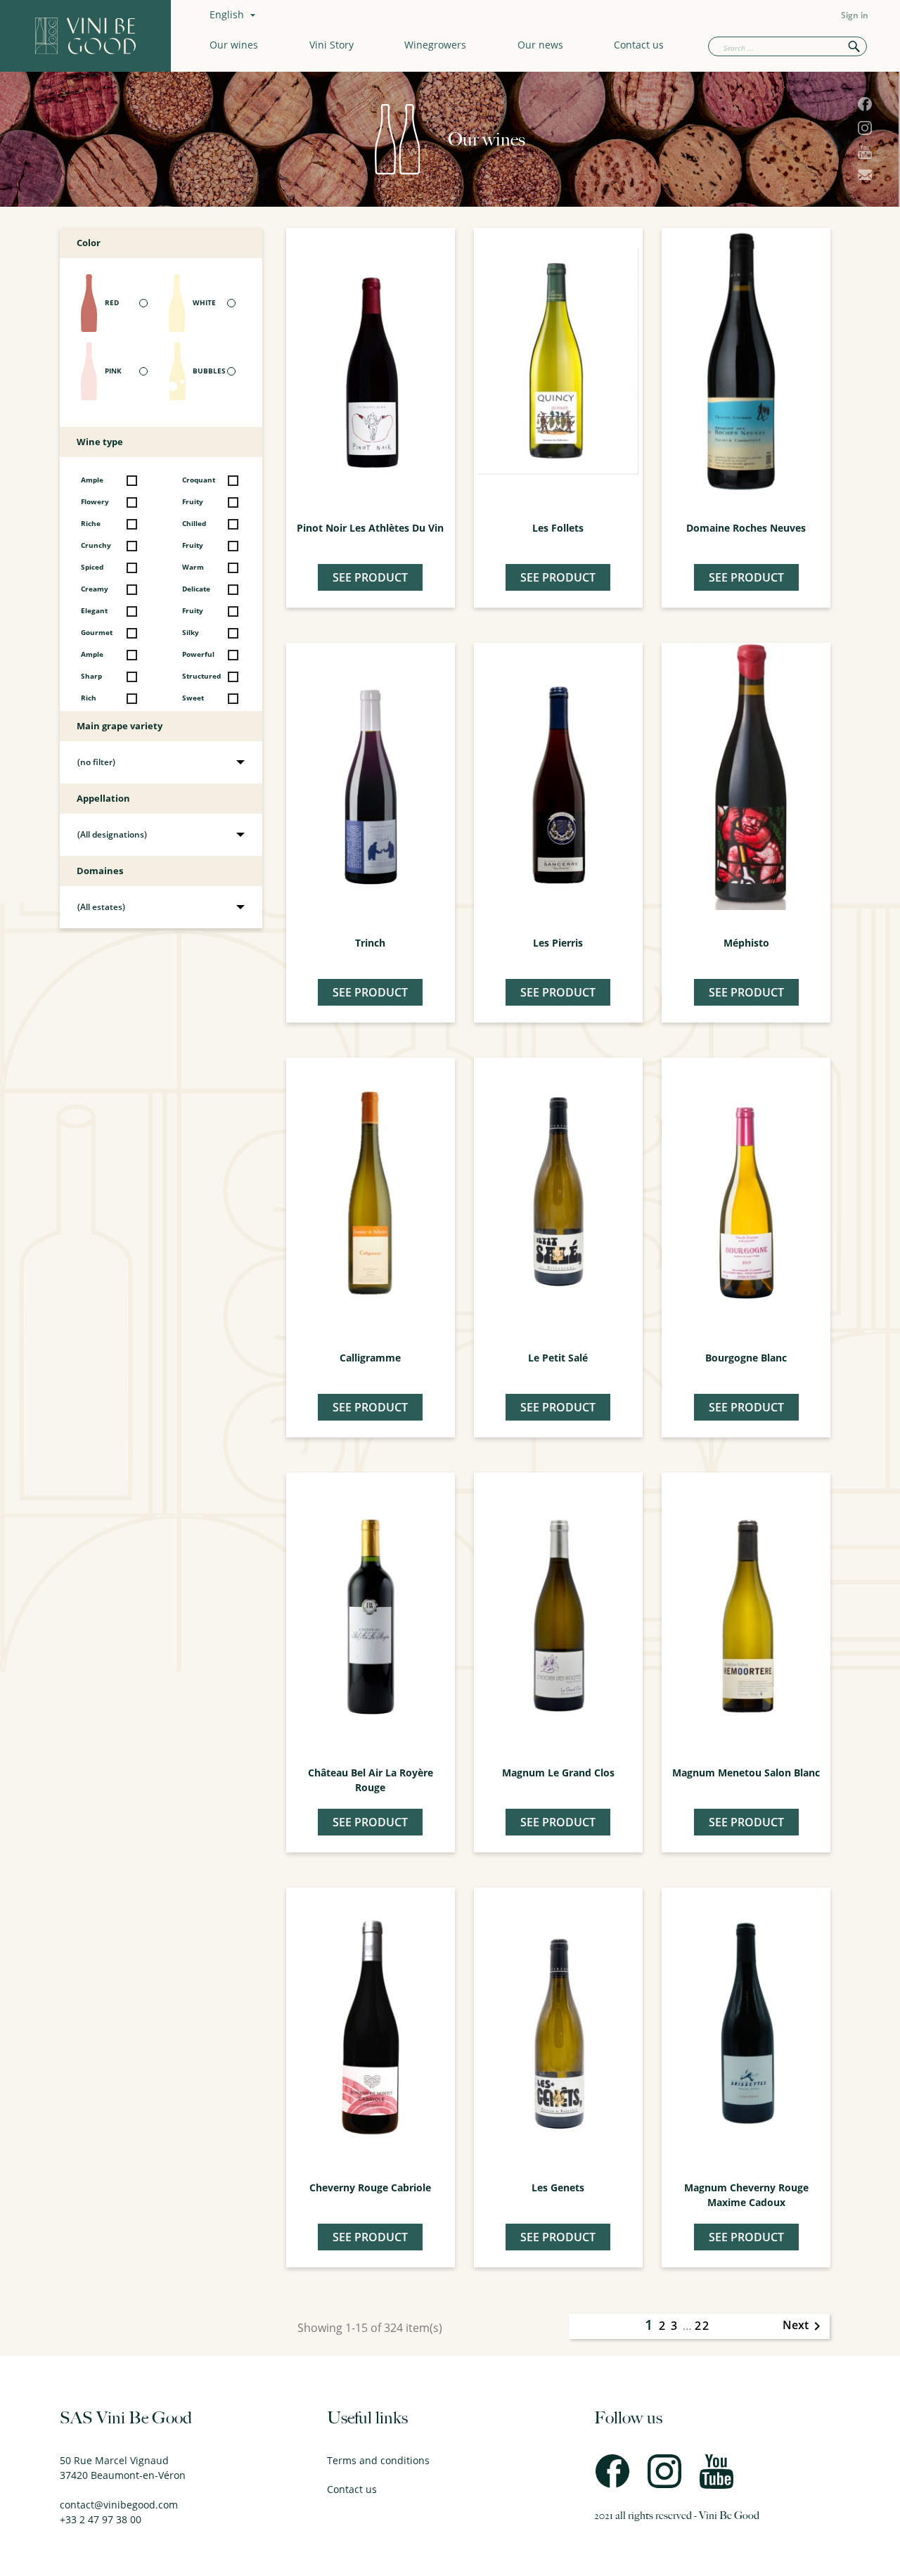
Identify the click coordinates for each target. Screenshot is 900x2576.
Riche (91, 524)
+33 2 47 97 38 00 (101, 2519)
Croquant (199, 480)
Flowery (95, 502)
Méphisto (746, 943)
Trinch (370, 943)
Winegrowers (435, 45)
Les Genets (558, 2187)
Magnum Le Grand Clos (558, 1773)
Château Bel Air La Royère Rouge (371, 1780)
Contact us (639, 45)
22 (702, 2326)
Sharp (91, 676)
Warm (193, 567)
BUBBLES (209, 371)
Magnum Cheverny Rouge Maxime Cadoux (746, 2195)
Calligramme (370, 1358)
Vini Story (332, 45)
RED (112, 303)
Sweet (193, 698)
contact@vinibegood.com (119, 2505)
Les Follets (558, 528)
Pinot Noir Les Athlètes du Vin (370, 528)
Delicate (196, 589)
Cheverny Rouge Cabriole (370, 2187)
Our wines (234, 45)
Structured (201, 676)
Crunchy (96, 545)
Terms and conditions (378, 2460)
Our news (540, 45)
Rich (89, 698)
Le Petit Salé (558, 1358)
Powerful (198, 654)
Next (804, 2326)
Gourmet (97, 633)
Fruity (193, 502)
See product (370, 577)
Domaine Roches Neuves (746, 528)
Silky (191, 633)
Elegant (94, 611)
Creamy (95, 589)
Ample (92, 480)
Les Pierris (558, 943)
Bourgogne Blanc (746, 1358)
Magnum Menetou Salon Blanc (746, 1773)
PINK (113, 371)
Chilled (194, 524)
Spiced (92, 567)
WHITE (204, 303)
